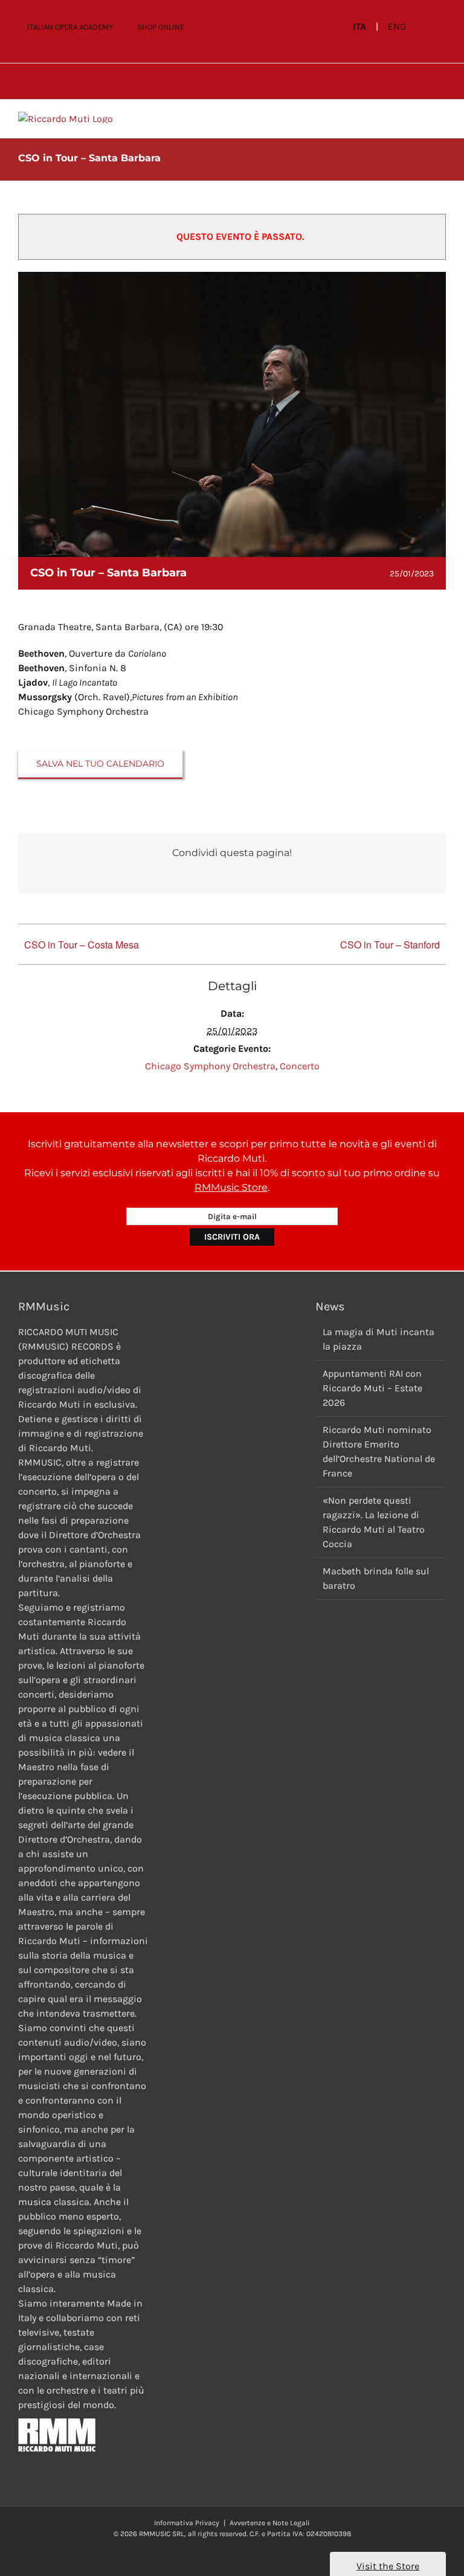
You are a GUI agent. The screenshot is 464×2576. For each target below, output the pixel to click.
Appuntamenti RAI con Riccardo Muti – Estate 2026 (372, 1388)
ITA (359, 27)
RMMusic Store (231, 1187)
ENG (397, 27)
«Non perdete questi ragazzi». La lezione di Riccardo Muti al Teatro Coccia (374, 1522)
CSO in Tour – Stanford (390, 945)
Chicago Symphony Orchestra (210, 1066)
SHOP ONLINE (161, 27)
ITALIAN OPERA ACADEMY (70, 27)
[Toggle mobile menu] (441, 118)
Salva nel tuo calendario (100, 764)
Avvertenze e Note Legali (270, 2523)
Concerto (300, 1066)
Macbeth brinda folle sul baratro (376, 1578)
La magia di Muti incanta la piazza (379, 1339)
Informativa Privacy (187, 2523)
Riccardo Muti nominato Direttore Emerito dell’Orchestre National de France (379, 1451)
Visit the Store (388, 2566)
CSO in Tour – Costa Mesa (82, 945)
